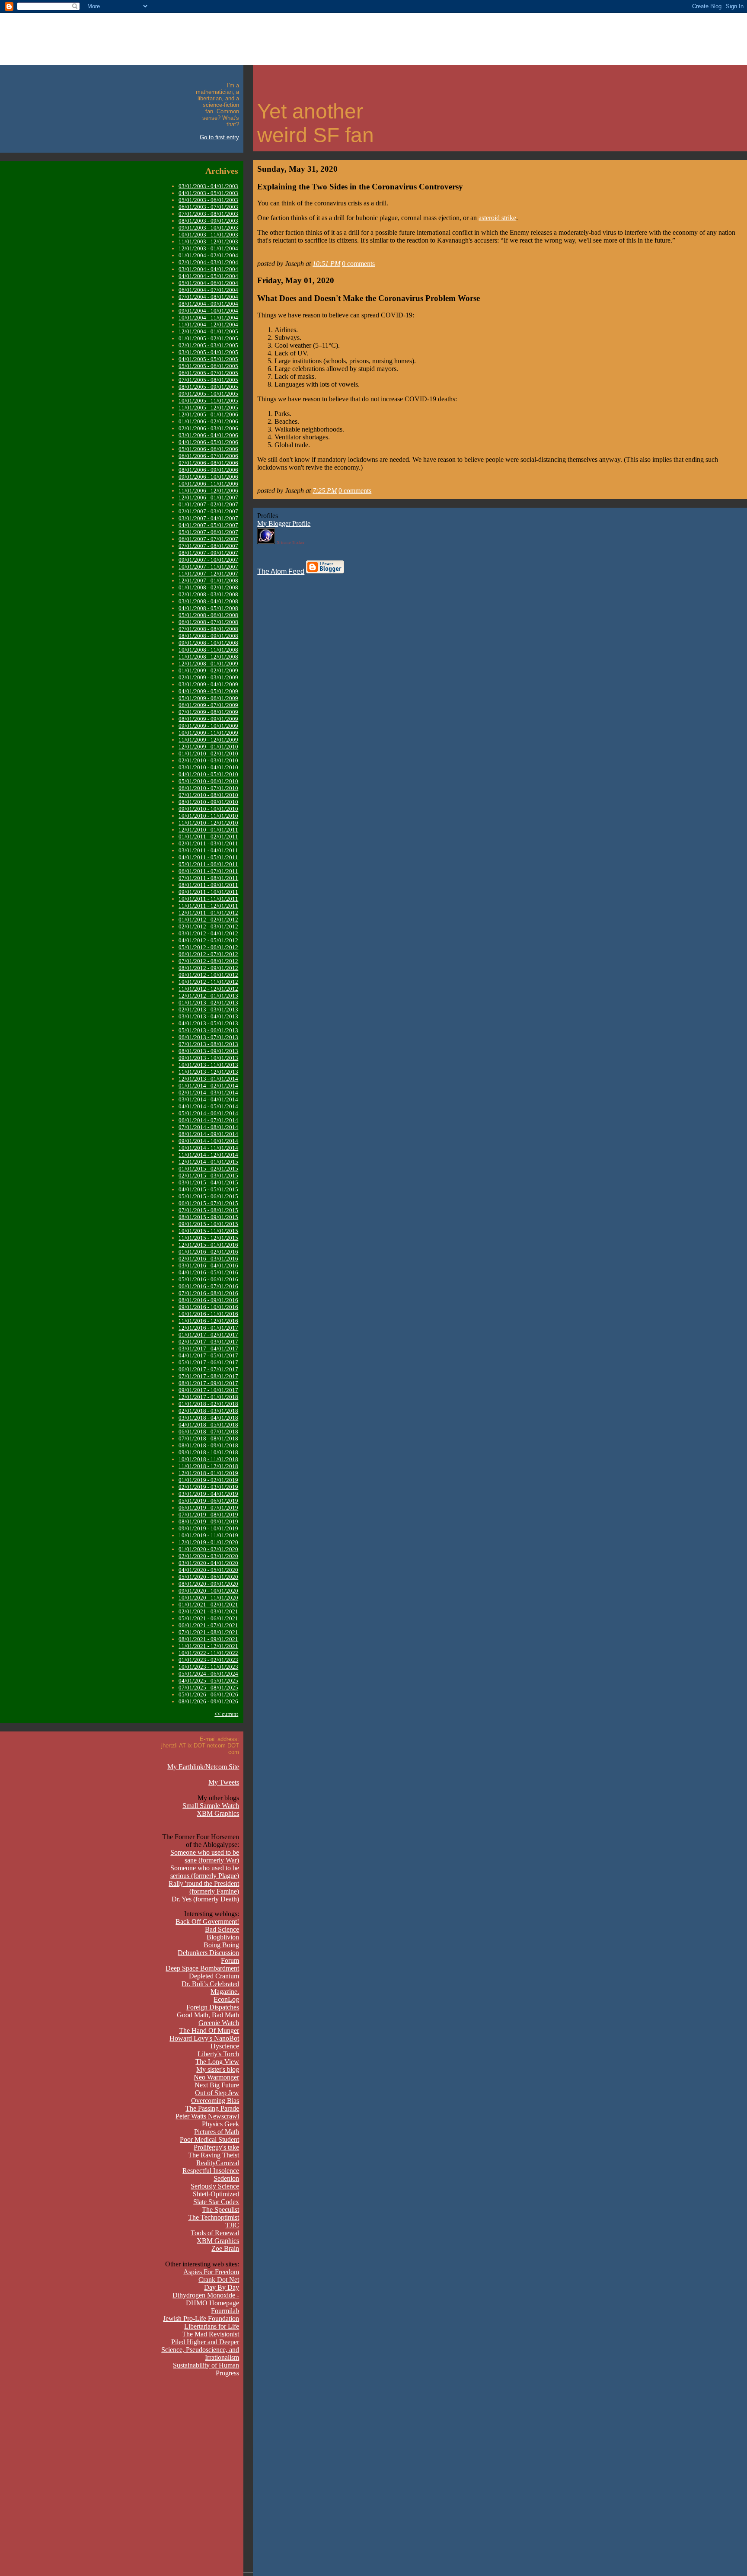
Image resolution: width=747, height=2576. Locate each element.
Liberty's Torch (218, 2054)
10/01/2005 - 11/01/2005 (208, 401)
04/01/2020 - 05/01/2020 (208, 1570)
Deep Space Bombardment (202, 1968)
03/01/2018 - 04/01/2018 (208, 1418)
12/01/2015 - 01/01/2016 (208, 1245)
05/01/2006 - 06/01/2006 (208, 449)
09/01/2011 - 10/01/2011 (208, 892)
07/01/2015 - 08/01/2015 (208, 1210)
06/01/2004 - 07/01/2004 (208, 290)
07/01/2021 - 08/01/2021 (208, 1632)
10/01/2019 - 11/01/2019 (208, 1535)
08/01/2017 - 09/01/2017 (208, 1383)
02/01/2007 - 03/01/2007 (208, 511)
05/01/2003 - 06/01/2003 (208, 200)
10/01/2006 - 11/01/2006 (208, 484)
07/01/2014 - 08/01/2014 (208, 1127)
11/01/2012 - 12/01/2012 (208, 989)
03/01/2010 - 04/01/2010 (208, 767)
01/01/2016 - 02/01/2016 (208, 1252)
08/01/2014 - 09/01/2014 (208, 1134)
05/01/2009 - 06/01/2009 (208, 698)
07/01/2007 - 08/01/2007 (208, 546)
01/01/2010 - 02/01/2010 (208, 754)
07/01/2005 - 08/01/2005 (208, 380)
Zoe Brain (225, 2248)
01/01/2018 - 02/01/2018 (208, 1404)
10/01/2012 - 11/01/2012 (208, 982)
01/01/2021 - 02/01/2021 (208, 1605)
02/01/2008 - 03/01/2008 (208, 594)
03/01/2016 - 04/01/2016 (208, 1266)
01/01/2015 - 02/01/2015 (208, 1169)
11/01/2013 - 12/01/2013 (208, 1072)
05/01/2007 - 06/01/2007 (208, 532)
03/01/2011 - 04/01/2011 (208, 850)
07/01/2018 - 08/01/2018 (208, 1438)
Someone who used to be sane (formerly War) (205, 1856)
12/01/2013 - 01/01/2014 (208, 1079)
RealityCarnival (218, 2163)
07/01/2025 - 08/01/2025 (208, 1688)
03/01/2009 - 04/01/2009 (208, 684)
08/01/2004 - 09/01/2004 (208, 304)
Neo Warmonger (216, 2077)
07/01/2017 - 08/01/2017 (208, 1376)
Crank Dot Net (219, 2280)
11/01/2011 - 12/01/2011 (208, 906)
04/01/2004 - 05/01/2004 (208, 276)
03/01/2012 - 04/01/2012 (208, 933)
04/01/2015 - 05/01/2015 (208, 1189)
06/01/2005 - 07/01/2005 (208, 373)
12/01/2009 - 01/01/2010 (208, 747)
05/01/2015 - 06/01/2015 (208, 1196)
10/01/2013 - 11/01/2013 (208, 1065)
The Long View (217, 2062)
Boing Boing (221, 1945)
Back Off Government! (207, 1922)
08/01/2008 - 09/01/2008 (208, 636)
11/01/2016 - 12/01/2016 (208, 1321)
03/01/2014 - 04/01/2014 (208, 1099)
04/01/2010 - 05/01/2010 (208, 774)
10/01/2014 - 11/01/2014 (208, 1148)
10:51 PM (326, 264)
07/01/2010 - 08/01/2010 (208, 795)
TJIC (232, 2225)
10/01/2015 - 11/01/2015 (208, 1231)
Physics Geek (220, 2124)
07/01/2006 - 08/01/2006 (208, 463)
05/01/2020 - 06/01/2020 (208, 1577)
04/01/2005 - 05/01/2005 (208, 359)
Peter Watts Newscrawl (207, 2116)
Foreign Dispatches (213, 2007)
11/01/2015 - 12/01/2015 (208, 1238)
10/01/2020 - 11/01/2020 (208, 1598)
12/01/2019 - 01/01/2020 (208, 1542)
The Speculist (220, 2210)
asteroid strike (497, 218)
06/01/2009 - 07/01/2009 (208, 705)
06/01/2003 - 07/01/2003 (208, 207)
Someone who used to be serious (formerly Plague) (205, 1872)
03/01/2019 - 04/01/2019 (208, 1494)
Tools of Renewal (215, 2233)
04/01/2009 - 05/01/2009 (208, 691)
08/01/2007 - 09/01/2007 (208, 553)
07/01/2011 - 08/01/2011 (208, 878)
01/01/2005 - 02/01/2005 (208, 338)
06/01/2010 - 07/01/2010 (208, 788)
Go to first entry (219, 137)
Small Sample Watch (211, 1806)
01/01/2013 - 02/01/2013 (208, 1003)
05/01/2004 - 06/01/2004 (208, 283)
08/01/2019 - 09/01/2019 (208, 1522)
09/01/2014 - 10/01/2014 (208, 1141)
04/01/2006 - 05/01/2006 (208, 442)
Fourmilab (225, 2311)
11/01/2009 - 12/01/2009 (208, 740)
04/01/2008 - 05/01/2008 (208, 608)
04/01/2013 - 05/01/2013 (208, 1023)
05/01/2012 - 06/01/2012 (208, 947)
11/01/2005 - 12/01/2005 (208, 408)
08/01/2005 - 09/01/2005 (208, 387)
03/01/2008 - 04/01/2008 (208, 601)
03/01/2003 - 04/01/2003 (208, 186)
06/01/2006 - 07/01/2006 (208, 456)
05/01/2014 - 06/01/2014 (208, 1113)
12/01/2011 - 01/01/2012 (208, 913)
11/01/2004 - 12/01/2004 (208, 325)
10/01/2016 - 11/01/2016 (208, 1314)
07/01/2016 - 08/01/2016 (208, 1293)
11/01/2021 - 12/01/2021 (208, 1646)
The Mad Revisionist (211, 2334)
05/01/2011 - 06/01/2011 (208, 864)
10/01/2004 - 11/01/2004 (208, 318)
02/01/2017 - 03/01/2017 (208, 1342)
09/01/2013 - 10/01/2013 (208, 1058)
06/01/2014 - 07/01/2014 (208, 1120)
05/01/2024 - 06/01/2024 (208, 1674)
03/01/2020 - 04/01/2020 (208, 1563)
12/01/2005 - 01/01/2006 (208, 414)
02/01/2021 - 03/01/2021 (208, 1611)
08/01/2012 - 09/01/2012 (208, 968)
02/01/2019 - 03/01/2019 (208, 1487)
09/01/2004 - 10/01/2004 (208, 311)
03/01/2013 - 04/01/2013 (208, 1016)
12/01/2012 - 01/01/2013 (208, 996)
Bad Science (222, 1929)
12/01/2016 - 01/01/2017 (208, 1328)
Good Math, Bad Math (208, 2015)
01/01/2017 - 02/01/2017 (208, 1335)
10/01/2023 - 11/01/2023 (208, 1667)
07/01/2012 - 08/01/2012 (208, 961)
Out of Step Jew (217, 2093)
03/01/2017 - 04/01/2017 (208, 1349)
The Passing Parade (212, 2108)
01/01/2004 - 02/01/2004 (208, 255)
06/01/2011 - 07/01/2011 (208, 871)
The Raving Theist (214, 2155)
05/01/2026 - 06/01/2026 (208, 1694)
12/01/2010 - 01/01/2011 (208, 830)
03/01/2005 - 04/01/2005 (208, 352)
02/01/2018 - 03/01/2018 (208, 1411)
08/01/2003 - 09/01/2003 (208, 221)
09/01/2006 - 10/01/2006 (208, 477)
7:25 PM (325, 491)
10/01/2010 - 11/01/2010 (208, 816)
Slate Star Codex (216, 2202)
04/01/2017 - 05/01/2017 (208, 1355)
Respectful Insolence (211, 2171)
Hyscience (225, 2046)
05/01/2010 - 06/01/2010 (208, 781)
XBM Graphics (218, 1813)
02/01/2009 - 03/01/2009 (208, 677)
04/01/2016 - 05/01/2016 (208, 1272)
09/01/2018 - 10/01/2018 (208, 1452)
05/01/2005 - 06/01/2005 (208, 366)
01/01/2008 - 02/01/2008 (208, 587)
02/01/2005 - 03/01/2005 (208, 345)
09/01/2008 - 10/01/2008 (208, 643)
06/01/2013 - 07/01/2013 (208, 1037)
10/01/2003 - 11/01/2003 (208, 235)
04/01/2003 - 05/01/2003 (208, 193)
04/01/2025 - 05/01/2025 (208, 1681)
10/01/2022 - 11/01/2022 (208, 1653)
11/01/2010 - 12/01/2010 (208, 823)
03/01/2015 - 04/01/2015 (208, 1182)
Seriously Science (215, 2186)
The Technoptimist (214, 2217)
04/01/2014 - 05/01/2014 (208, 1106)
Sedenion (226, 2178)
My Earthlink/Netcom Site (203, 1767)
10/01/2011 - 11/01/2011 (208, 899)
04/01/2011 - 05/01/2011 (208, 857)
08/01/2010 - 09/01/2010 (208, 802)
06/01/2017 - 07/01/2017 (208, 1369)
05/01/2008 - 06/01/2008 (208, 615)
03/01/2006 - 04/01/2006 (208, 435)
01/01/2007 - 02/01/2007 (208, 504)
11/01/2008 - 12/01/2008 (208, 657)
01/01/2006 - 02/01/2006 (208, 421)
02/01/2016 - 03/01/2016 (208, 1259)
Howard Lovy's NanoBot (204, 2038)
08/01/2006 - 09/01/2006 (208, 470)
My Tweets (224, 1782)
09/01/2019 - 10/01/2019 (208, 1528)
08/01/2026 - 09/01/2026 (208, 1701)
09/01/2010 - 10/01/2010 (208, 809)
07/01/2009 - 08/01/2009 (208, 712)
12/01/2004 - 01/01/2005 (208, 331)
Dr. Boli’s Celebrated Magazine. (210, 1988)
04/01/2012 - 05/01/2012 (208, 940)
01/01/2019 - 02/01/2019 (208, 1480)
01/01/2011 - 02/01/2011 (208, 837)
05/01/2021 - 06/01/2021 (208, 1618)
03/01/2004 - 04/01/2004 (208, 269)
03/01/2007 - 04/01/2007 (208, 518)
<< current (226, 1714)
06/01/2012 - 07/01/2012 (208, 954)
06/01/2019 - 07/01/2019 (208, 1508)
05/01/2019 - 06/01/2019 (208, 1501)
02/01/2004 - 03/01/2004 (208, 262)
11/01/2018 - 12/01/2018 (208, 1466)
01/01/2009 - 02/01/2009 (208, 670)
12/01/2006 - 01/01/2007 (208, 498)
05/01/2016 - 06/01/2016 (208, 1279)
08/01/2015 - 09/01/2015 (208, 1217)
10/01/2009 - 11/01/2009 (208, 733)
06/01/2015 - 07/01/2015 (208, 1203)
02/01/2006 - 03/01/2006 (208, 428)
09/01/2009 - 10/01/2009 (208, 726)
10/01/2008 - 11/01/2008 (208, 650)
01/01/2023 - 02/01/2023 (208, 1660)
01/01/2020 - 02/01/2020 (208, 1549)
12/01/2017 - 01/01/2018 (208, 1397)
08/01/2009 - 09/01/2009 (208, 719)
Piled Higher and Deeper (205, 2342)
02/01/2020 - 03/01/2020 (208, 1556)
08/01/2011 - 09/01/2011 (208, 885)
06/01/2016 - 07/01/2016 (208, 1286)
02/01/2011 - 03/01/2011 (208, 843)
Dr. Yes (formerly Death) (205, 1899)
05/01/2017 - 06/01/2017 (208, 1362)
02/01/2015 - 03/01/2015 (208, 1176)
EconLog (226, 1999)
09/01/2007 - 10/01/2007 (208, 560)
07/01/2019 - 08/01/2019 (208, 1515)
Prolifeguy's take (216, 2147)
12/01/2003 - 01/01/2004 (208, 248)
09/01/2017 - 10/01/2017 (208, 1390)
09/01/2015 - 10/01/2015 (208, 1224)
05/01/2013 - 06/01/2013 (208, 1030)
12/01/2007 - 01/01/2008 (208, 581)
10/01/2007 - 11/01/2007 (208, 567)
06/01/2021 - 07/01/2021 (208, 1625)
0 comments (358, 264)
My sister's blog (218, 2069)
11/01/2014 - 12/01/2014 (208, 1155)
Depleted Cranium (214, 1976)
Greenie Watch (219, 2023)
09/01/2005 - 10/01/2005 (208, 394)
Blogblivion (223, 1937)
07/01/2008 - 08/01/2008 (208, 629)
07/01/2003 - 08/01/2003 (208, 214)
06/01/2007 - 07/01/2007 (208, 539)
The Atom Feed (281, 571)
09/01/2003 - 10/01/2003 (208, 228)
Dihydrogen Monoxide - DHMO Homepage (206, 2299)
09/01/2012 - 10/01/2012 (208, 975)
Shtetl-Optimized (216, 2194)
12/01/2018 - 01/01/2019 (208, 1473)
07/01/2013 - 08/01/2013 (208, 1044)
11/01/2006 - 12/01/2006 (208, 491)
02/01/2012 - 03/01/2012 (208, 926)
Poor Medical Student (209, 2139)
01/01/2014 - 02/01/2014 (208, 1086)
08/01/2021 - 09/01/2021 (208, 1639)
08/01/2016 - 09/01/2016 (208, 1300)
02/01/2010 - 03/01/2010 (208, 760)
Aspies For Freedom (211, 2272)
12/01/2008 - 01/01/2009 (208, 664)
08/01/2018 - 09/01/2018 (208, 1445)
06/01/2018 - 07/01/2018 (208, 1432)
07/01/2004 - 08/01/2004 (208, 297)
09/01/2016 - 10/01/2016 (208, 1307)
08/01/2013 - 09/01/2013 (208, 1051)
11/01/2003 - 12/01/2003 (208, 242)
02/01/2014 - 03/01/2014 (208, 1093)
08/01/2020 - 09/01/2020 (208, 1584)
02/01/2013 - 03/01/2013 (208, 1010)
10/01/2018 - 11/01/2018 (208, 1459)
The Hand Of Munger (209, 2030)
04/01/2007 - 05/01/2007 (208, 525)
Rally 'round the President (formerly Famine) (204, 1887)
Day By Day (222, 2287)
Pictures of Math (217, 2132)
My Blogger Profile (284, 523)
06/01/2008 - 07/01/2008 (208, 622)
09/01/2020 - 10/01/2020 (208, 1591)
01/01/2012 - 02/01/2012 (208, 920)
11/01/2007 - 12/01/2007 (208, 574)
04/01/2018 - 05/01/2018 (208, 1425)
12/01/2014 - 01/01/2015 (208, 1162)
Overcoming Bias (215, 2101)
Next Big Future (217, 2085)
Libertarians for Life (212, 2326)
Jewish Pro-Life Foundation (201, 2318)
